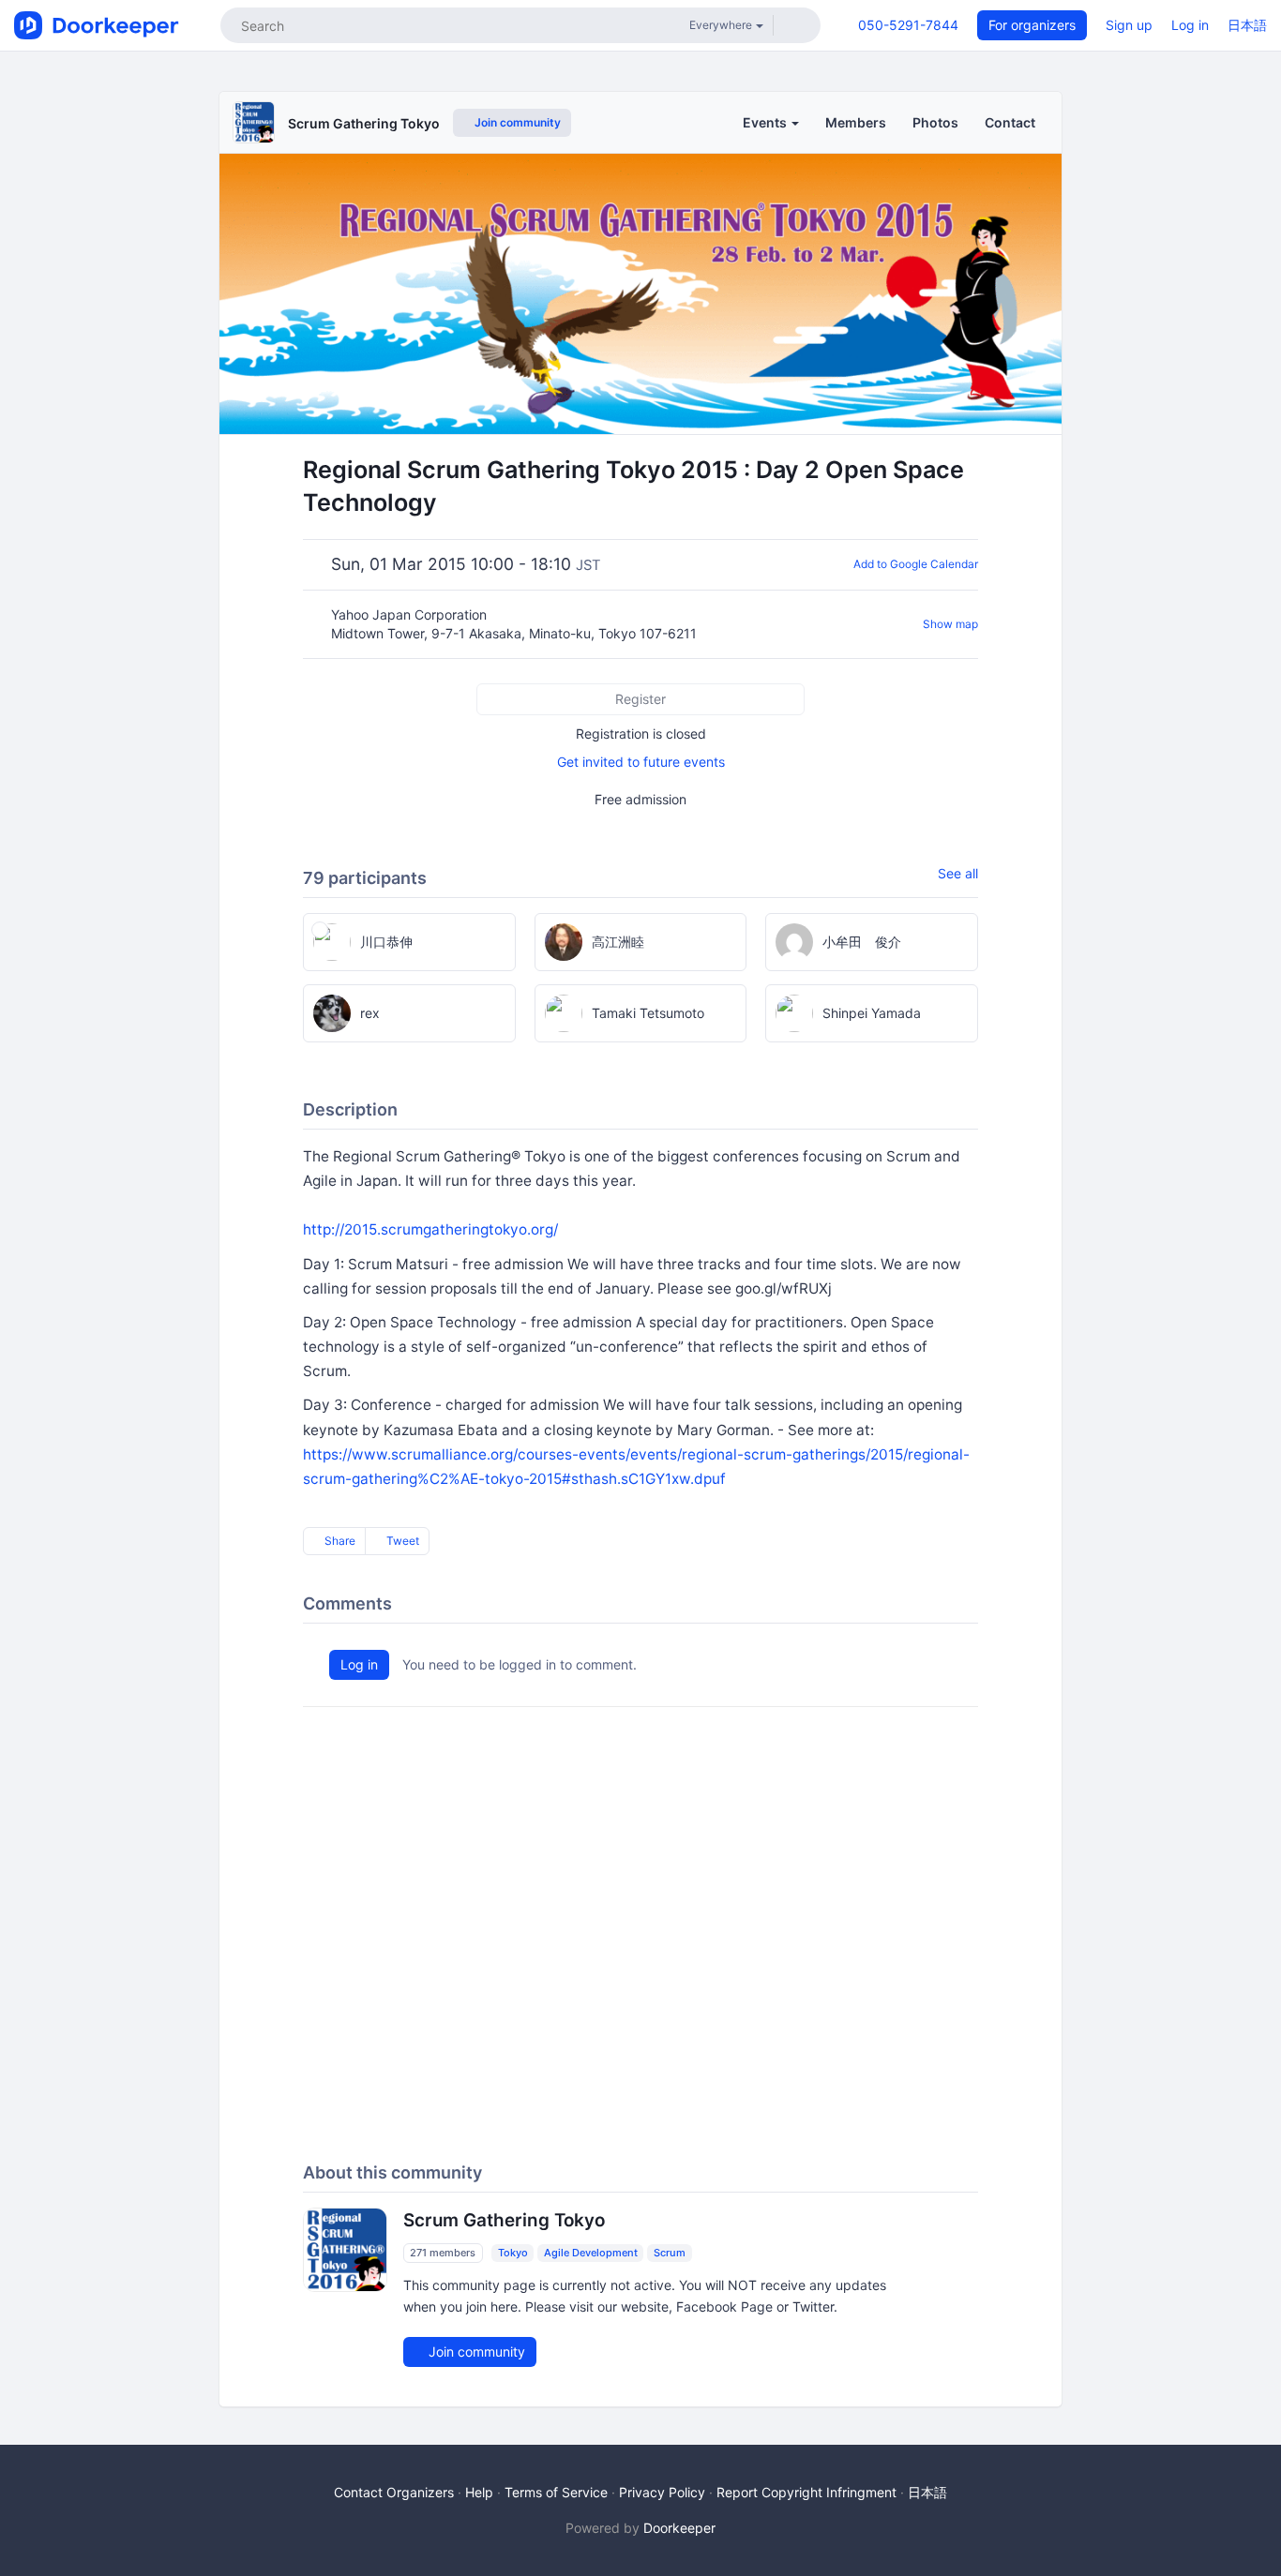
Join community (516, 122)
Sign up (1129, 25)
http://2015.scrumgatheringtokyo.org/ (430, 1229)
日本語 (1247, 25)
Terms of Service (556, 2492)
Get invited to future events (641, 762)
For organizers (1032, 25)
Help (479, 2492)
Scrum (670, 2253)
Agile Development (591, 2253)
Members (856, 122)
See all (958, 873)
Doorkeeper (679, 2528)
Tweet (401, 1541)
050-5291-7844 (908, 25)
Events (766, 122)
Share (339, 1541)
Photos (935, 122)
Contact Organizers (394, 2492)
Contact (1010, 122)
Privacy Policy (662, 2492)
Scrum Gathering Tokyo (364, 123)
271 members (443, 2253)
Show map (950, 624)
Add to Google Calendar (916, 564)
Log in (1190, 25)
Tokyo (513, 2253)
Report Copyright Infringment (806, 2492)
